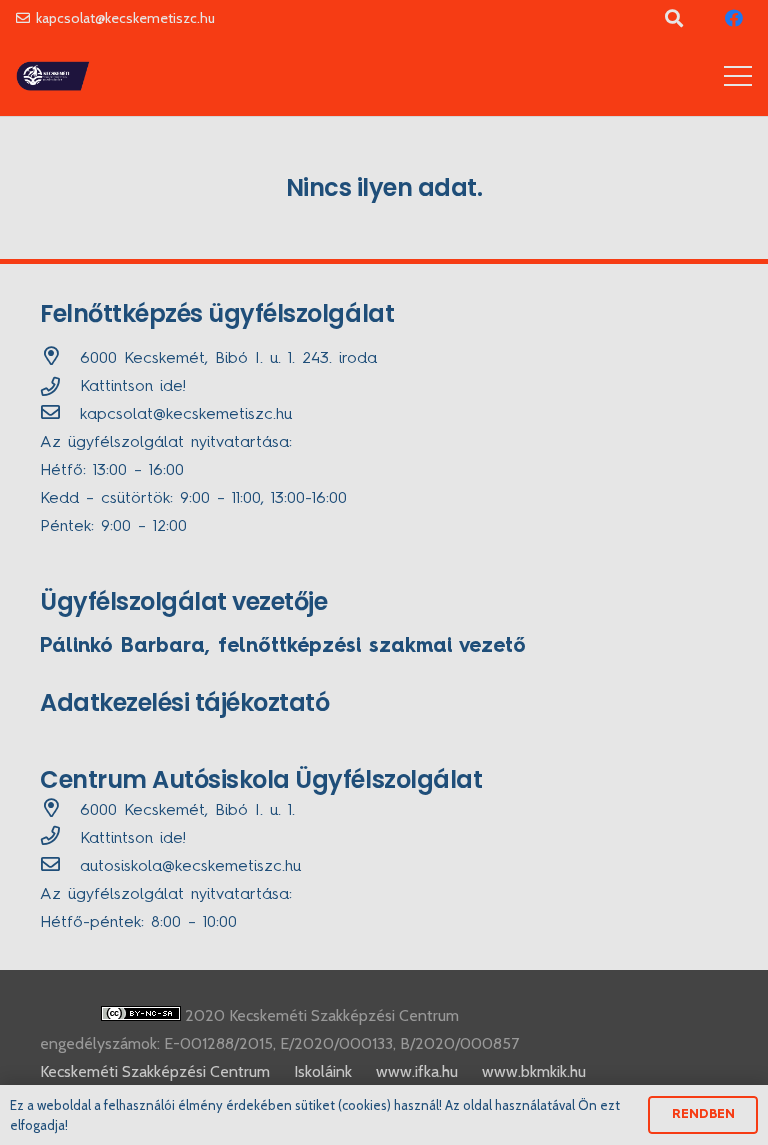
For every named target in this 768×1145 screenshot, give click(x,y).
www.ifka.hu (417, 1071)
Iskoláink (323, 1071)
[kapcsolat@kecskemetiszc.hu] (60, 415)
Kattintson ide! (133, 387)
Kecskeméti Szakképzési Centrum (155, 1071)
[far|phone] (60, 839)
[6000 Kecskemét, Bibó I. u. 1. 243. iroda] (60, 359)
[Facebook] (734, 18)
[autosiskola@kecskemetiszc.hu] (60, 867)
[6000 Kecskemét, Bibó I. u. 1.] (60, 811)
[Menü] (738, 76)
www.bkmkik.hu (534, 1071)
